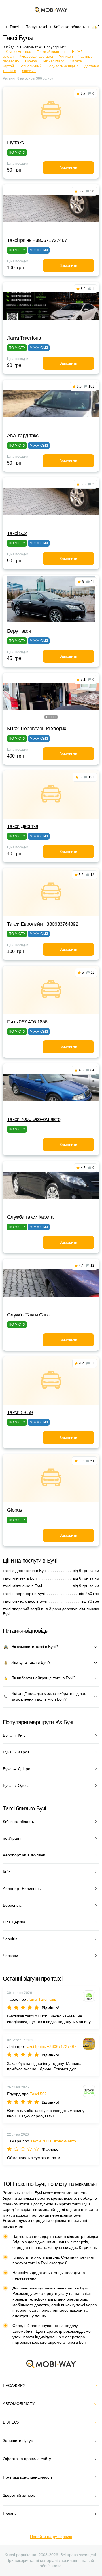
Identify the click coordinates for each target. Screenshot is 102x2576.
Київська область (69, 27)
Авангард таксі (23, 436)
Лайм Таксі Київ (24, 338)
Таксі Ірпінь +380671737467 (37, 240)
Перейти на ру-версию (51, 2537)
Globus (15, 1510)
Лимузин (29, 71)
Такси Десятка (23, 826)
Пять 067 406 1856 (27, 1022)
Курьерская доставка (36, 57)
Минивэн (66, 57)
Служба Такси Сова (29, 1315)
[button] (46, 717)
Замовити (68, 168)
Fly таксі (16, 143)
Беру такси (19, 631)
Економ (31, 61)
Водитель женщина (63, 66)
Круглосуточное (18, 52)
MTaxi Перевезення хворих (37, 729)
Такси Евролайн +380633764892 (43, 924)
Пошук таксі (36, 27)
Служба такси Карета (30, 1217)
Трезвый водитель (52, 52)
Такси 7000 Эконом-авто (34, 1119)
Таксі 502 (17, 533)
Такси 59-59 (20, 1412)
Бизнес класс (53, 61)
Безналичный (31, 66)
